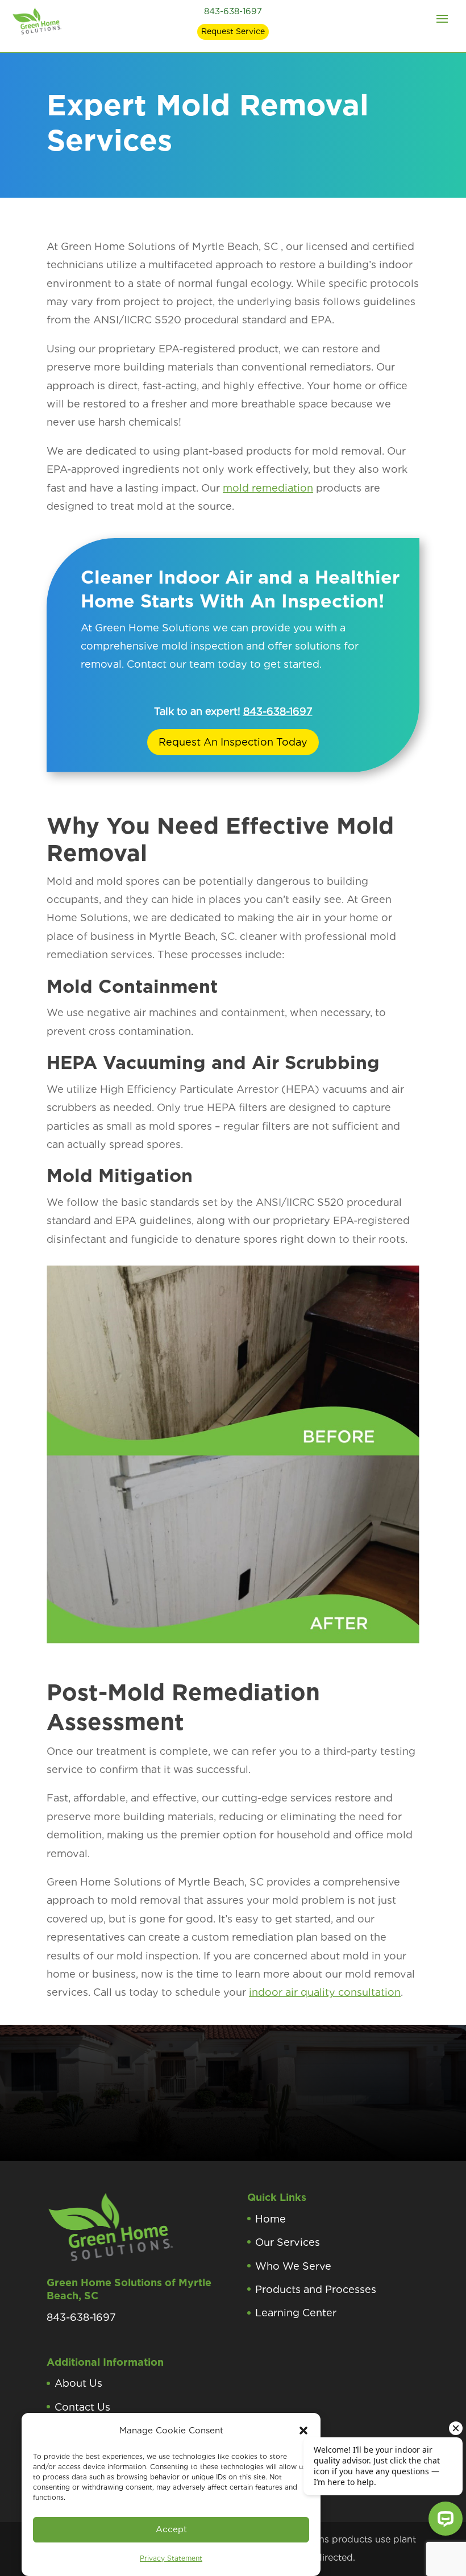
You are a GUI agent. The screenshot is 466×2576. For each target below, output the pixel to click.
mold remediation (268, 488)
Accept (171, 2529)
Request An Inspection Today (233, 742)
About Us (78, 2383)
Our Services (288, 2242)
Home (271, 2219)
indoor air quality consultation (325, 1992)
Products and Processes (316, 2289)
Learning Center (296, 2313)
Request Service (233, 31)
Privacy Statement (171, 2558)
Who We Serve (293, 2266)
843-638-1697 (233, 11)
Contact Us (82, 2407)
